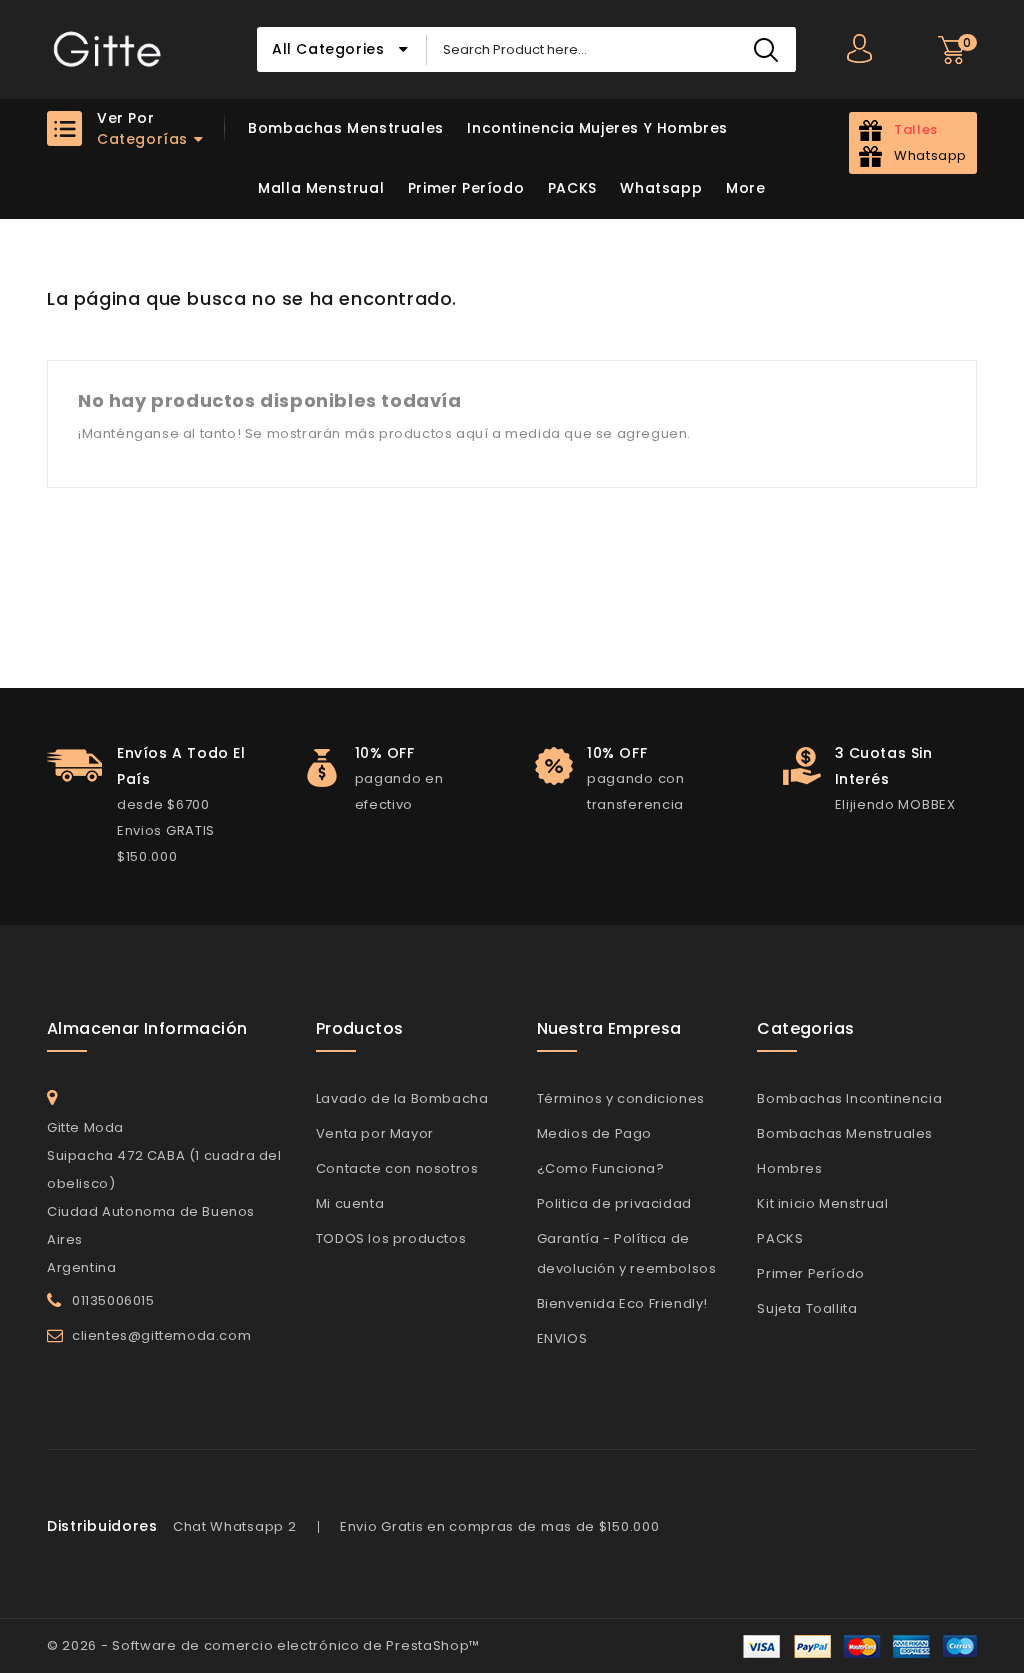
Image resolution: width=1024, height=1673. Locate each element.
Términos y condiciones (621, 1098)
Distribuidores (102, 1526)
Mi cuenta (350, 1203)
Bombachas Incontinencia (849, 1098)
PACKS (572, 188)
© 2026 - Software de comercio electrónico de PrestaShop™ (263, 1645)
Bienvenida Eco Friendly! (622, 1303)
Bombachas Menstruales (346, 128)
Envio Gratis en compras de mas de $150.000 (499, 1526)
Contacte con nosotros (397, 1168)
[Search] (765, 49)
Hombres (789, 1168)
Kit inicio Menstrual (822, 1203)
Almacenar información (147, 1028)
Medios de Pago (594, 1133)
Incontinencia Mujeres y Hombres (597, 128)
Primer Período (466, 188)
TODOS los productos (391, 1238)
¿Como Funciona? (601, 1168)
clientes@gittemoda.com (161, 1335)
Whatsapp (661, 188)
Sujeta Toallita (807, 1308)
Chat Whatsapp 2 (235, 1526)
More (745, 188)
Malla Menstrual (321, 188)
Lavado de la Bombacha (402, 1098)
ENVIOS (562, 1338)
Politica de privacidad (614, 1203)
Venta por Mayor (375, 1133)
